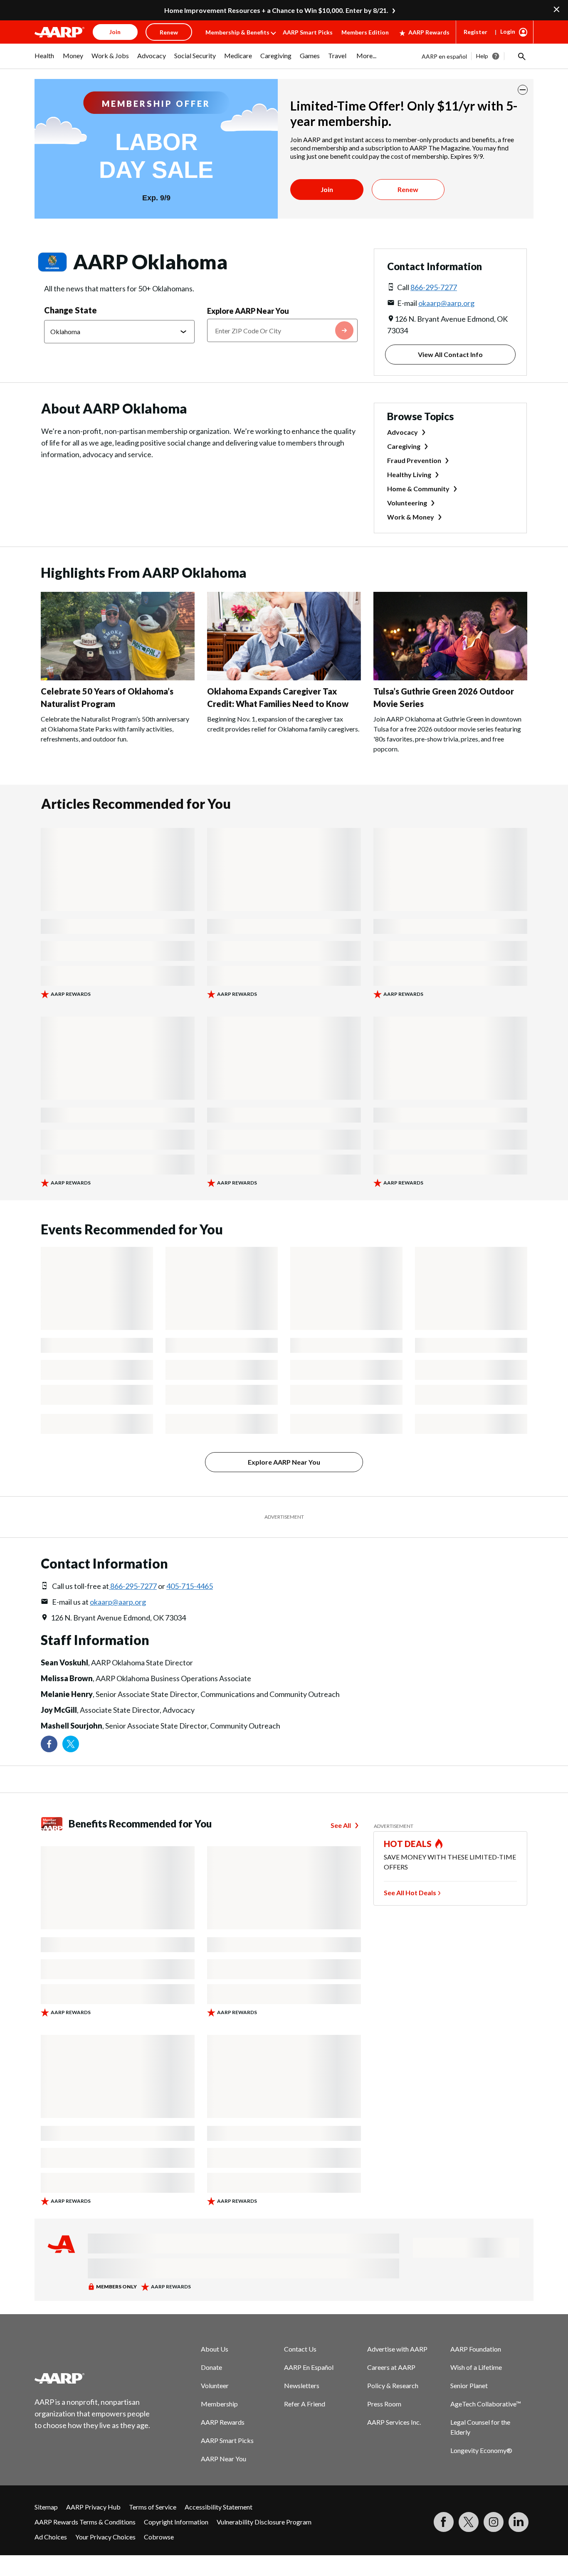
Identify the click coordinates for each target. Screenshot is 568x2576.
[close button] (523, 90)
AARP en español (444, 56)
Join (327, 189)
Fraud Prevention (414, 460)
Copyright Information (176, 2522)
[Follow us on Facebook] (49, 1744)
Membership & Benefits (237, 32)
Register (475, 32)
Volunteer (215, 2385)
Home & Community (418, 489)
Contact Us (300, 2349)
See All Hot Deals (410, 1893)
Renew (408, 189)
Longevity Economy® (481, 2450)
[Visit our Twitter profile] (71, 1744)
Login (508, 31)
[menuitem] (44, 60)
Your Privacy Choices (105, 2537)
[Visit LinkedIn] (519, 2522)
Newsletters (302, 2385)
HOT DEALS (408, 1844)
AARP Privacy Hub (93, 2507)
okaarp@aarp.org (446, 303)
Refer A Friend (305, 2404)
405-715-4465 (190, 1586)
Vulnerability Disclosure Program (264, 2522)
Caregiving (404, 446)
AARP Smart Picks (308, 32)
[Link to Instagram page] (494, 2522)
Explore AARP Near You (248, 311)
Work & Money (411, 517)
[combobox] (282, 330)
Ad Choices (51, 2537)
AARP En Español (309, 2367)
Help (482, 56)
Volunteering (407, 503)
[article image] (118, 678)
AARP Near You (223, 2459)
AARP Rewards (429, 32)
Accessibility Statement (219, 2507)
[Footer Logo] (93, 2378)
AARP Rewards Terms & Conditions (85, 2522)
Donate (211, 2367)
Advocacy (403, 432)
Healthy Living (409, 474)
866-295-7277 (434, 287)
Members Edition (365, 32)
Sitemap (46, 2507)
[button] (521, 56)
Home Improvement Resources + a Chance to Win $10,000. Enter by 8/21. (276, 10)
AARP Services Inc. (394, 2422)
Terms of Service (153, 2507)
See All (341, 1825)
